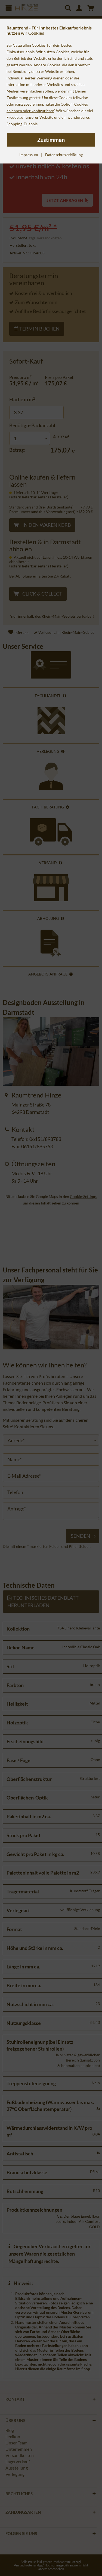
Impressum (29, 155)
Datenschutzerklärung (64, 155)
